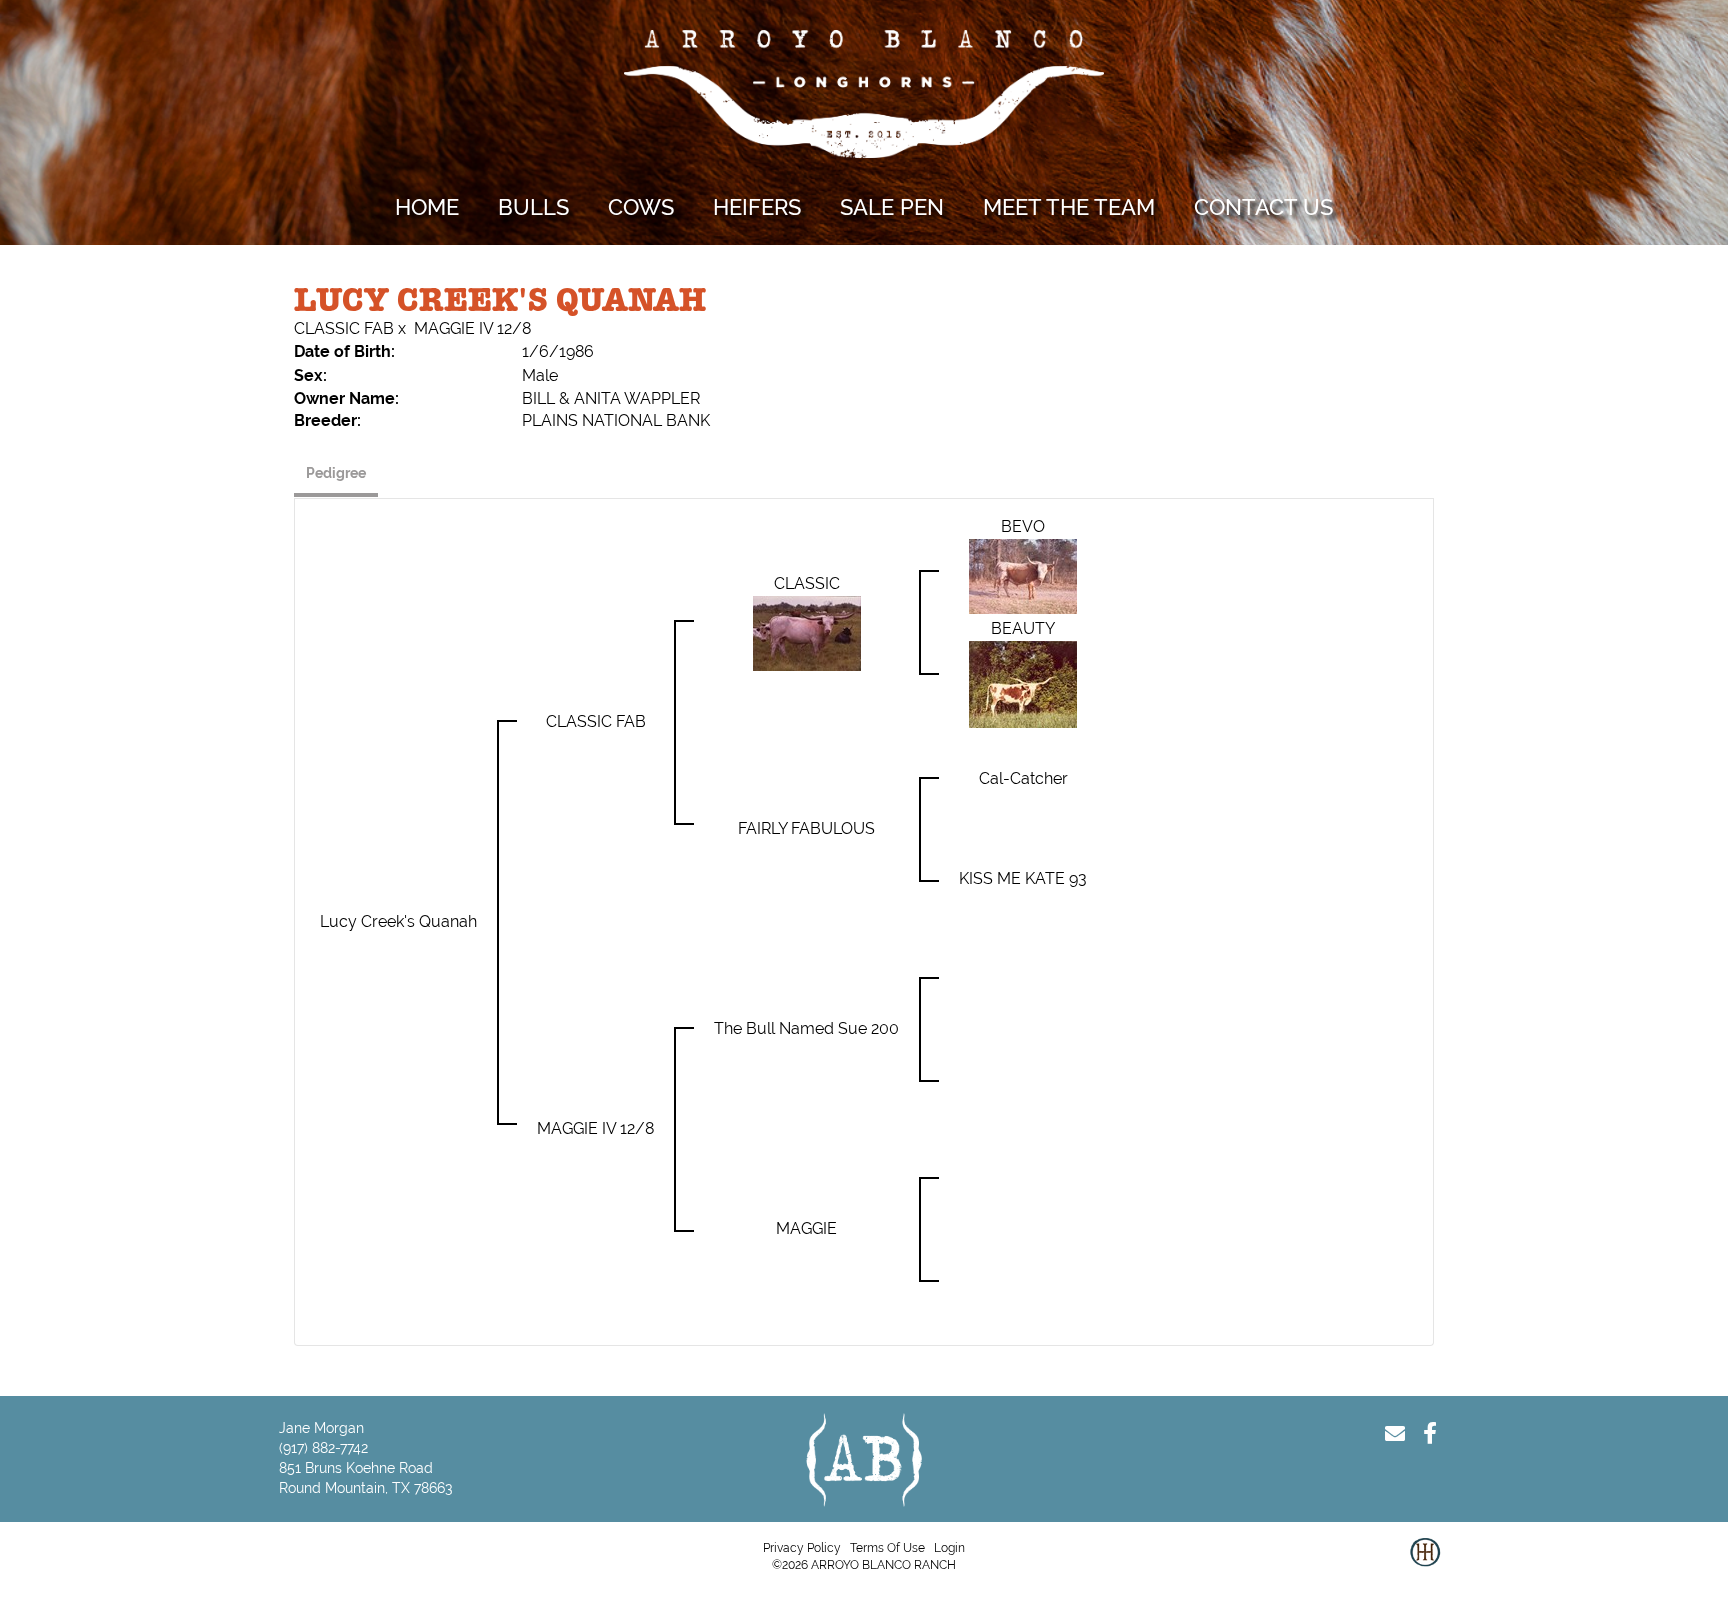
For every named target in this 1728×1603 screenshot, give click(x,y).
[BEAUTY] (1023, 683)
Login (949, 1548)
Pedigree (336, 473)
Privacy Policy (802, 1548)
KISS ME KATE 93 (1023, 878)
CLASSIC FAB (344, 328)
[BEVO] (1023, 575)
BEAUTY (1023, 628)
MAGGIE (806, 1228)
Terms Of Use (887, 1548)
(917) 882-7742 (323, 1448)
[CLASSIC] (807, 632)
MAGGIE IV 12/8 (472, 328)
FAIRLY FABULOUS (806, 828)
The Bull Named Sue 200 (806, 1028)
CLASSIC (807, 583)
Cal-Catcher (1023, 778)
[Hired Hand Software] (1425, 1568)
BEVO (1023, 526)
